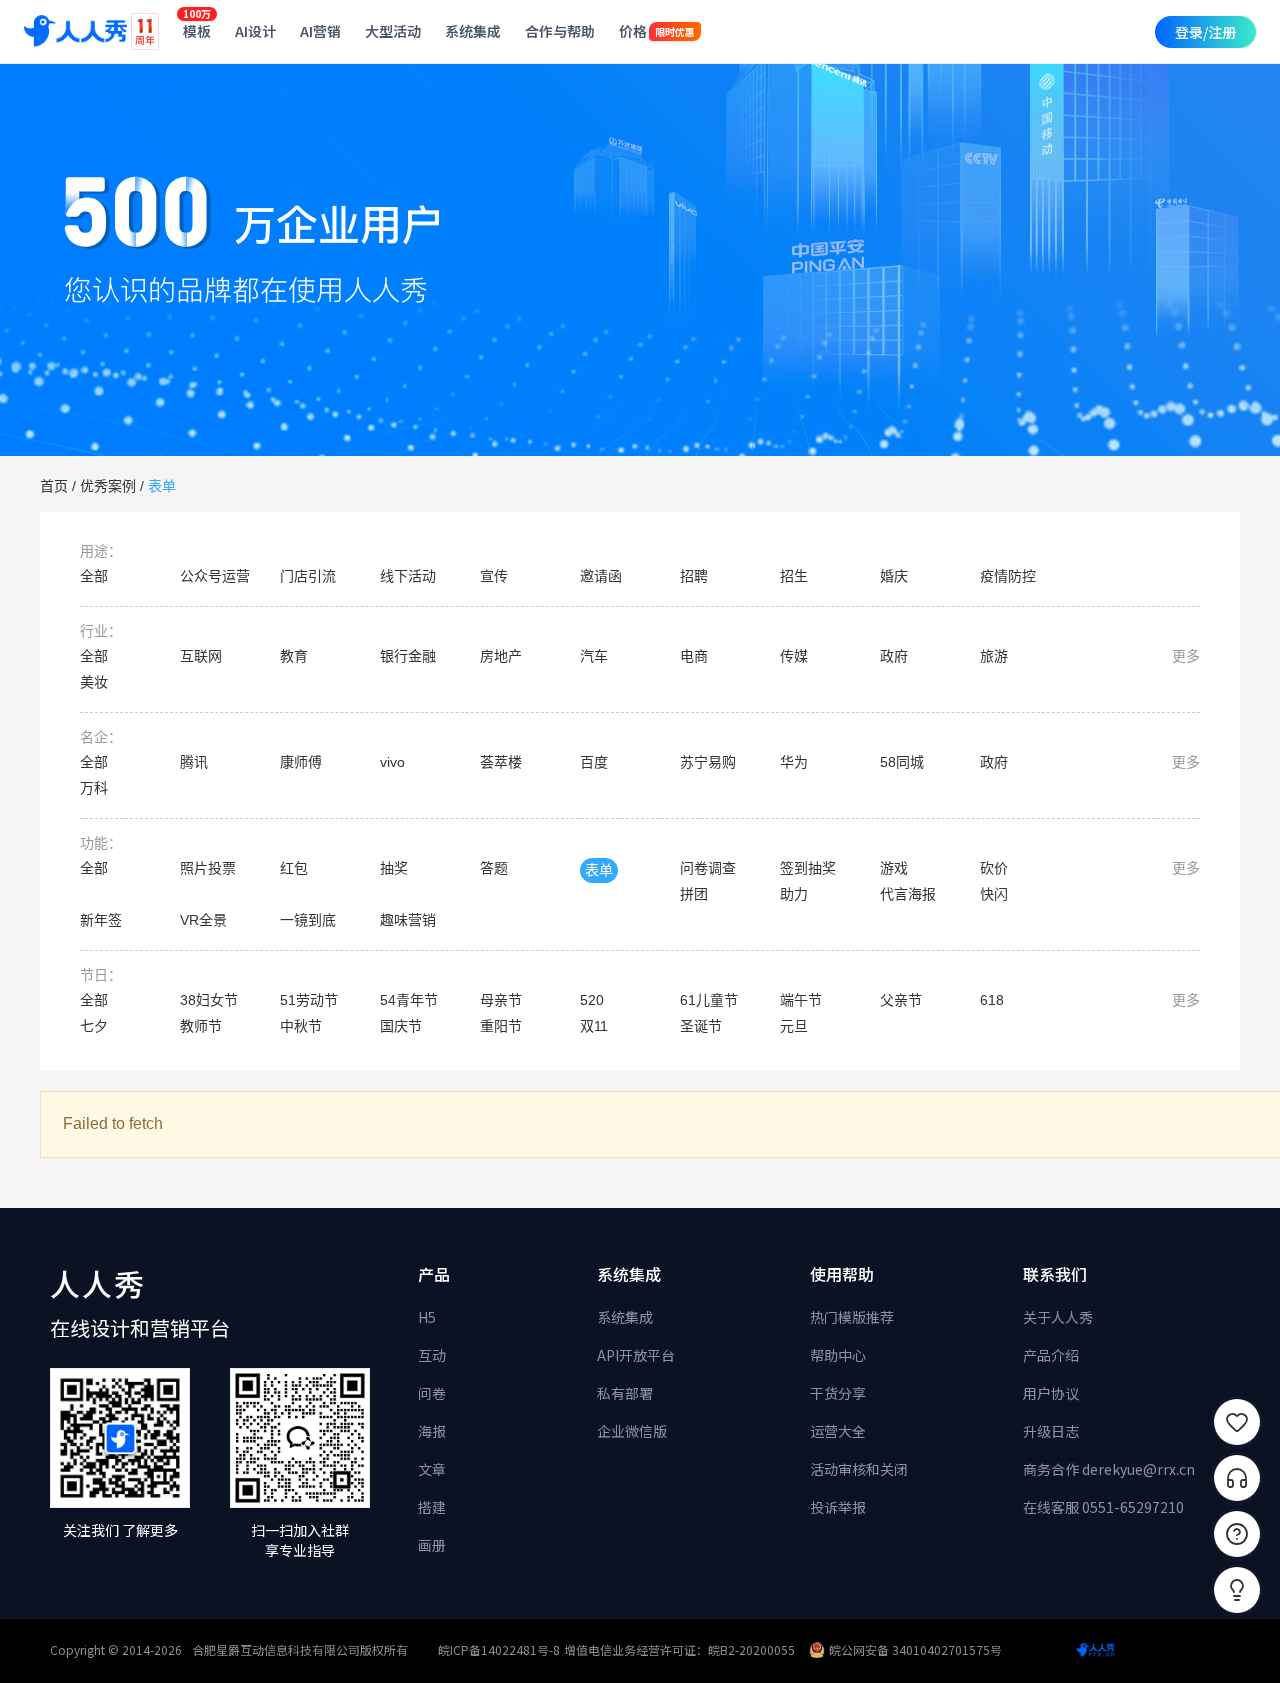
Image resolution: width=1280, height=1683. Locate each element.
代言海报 (908, 894)
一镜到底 (308, 920)
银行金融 (408, 656)
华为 (794, 762)
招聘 (694, 576)
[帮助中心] (1237, 1534)
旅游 (994, 656)
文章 (432, 1469)
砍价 (994, 868)
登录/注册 (1205, 32)
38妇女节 (209, 1000)
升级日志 (1051, 1431)
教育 (294, 656)
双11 (594, 1026)
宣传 (494, 576)
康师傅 (301, 762)
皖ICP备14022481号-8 (499, 1649)
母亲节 (501, 1000)
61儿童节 (709, 1000)
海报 (432, 1431)
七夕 (94, 1026)
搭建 (432, 1507)
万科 (94, 788)
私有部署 (625, 1393)
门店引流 (308, 576)
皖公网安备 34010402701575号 (915, 1649)
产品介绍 (1051, 1355)
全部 (94, 576)
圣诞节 (701, 1026)
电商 (694, 656)
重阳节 (501, 1026)
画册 (432, 1545)
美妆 (94, 682)
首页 (54, 486)
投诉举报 (838, 1507)
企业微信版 (632, 1431)
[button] (1237, 1590)
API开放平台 (636, 1355)
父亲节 (901, 1000)
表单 (162, 486)
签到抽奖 (808, 868)
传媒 (794, 656)
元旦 (794, 1026)
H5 (427, 1317)
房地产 (501, 656)
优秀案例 (108, 486)
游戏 (894, 868)
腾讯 (194, 762)
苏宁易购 (708, 762)
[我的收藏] (1237, 1422)
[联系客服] (1237, 1478)
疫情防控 (1008, 576)
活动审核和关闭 (859, 1469)
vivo (392, 762)
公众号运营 (215, 576)
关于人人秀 (1058, 1317)
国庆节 (401, 1026)
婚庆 (894, 576)
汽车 (594, 656)
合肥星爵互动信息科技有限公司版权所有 (300, 1649)
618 (992, 1000)
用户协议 (1051, 1393)
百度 (594, 762)
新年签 (101, 920)
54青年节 (409, 1000)
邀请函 (601, 576)
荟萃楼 (501, 762)
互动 (432, 1355)
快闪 (994, 894)
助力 (794, 894)
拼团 (694, 894)
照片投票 (208, 868)
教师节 (201, 1026)
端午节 (801, 1000)
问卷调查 (708, 868)
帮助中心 (838, 1355)
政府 (894, 656)
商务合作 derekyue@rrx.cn (1109, 1469)
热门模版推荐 (852, 1317)
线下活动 (408, 576)
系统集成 (625, 1317)
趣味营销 (408, 920)
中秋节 (301, 1026)
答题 (494, 868)
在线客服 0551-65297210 (1103, 1507)
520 (592, 1000)
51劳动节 (309, 1000)
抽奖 (394, 868)
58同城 (902, 762)
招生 (794, 576)
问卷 (432, 1393)
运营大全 (838, 1431)
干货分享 (838, 1393)
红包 (294, 868)
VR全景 (203, 920)
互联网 (201, 656)
